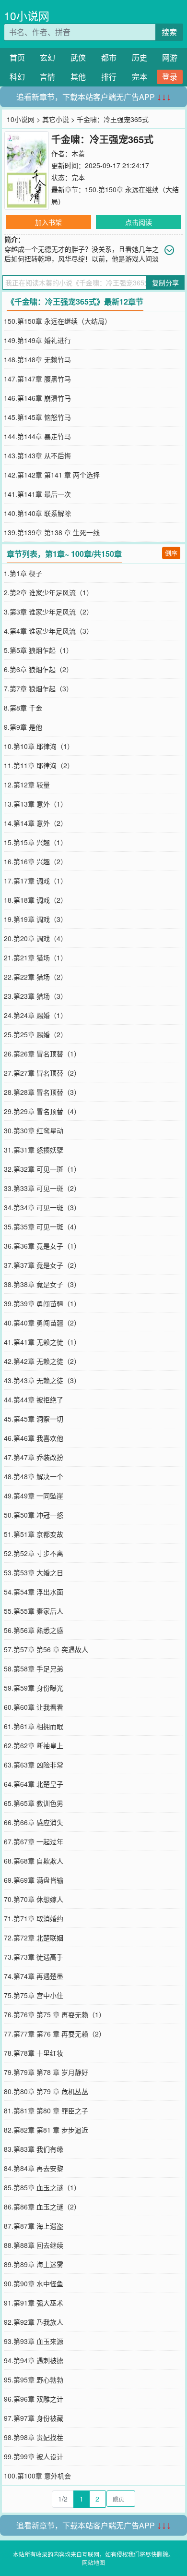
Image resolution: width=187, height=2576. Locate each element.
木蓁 (78, 153)
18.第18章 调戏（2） (35, 900)
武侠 (78, 57)
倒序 (171, 553)
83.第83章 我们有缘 (34, 2149)
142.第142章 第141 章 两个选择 (52, 475)
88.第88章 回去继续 (34, 2245)
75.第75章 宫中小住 (34, 1995)
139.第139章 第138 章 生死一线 (52, 532)
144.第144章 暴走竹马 (37, 436)
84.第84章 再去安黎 (34, 2168)
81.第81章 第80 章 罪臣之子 (46, 2110)
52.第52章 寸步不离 (34, 1553)
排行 (109, 77)
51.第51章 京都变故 (34, 1534)
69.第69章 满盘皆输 (34, 1880)
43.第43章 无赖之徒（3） (42, 1380)
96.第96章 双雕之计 (34, 2399)
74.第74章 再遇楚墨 (34, 1976)
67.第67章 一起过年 (34, 1841)
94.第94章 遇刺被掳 (34, 2360)
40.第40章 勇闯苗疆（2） (42, 1323)
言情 (47, 77)
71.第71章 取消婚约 (34, 1918)
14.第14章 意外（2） (35, 823)
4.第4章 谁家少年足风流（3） (48, 631)
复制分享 (165, 282)
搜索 (169, 32)
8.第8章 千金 (23, 708)
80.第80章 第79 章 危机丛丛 (46, 2091)
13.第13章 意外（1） (35, 804)
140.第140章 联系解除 (37, 513)
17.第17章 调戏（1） (35, 881)
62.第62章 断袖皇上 (34, 1745)
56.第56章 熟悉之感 (34, 1630)
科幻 (17, 77)
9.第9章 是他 (23, 727)
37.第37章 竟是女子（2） (42, 1265)
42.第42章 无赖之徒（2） (42, 1361)
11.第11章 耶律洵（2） (39, 765)
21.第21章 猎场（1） (35, 957)
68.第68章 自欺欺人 (34, 1861)
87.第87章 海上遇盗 (34, 2226)
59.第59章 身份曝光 (34, 1688)
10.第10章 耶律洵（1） (39, 746)
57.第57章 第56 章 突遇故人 (46, 1649)
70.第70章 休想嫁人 (34, 1899)
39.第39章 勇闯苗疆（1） (42, 1303)
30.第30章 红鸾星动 (34, 1130)
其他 (78, 77)
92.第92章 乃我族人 (34, 2322)
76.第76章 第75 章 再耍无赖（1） (55, 2014)
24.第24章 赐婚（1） (35, 1015)
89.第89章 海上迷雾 (34, 2264)
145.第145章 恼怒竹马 (37, 417)
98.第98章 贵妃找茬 (34, 2437)
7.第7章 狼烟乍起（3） (38, 688)
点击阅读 (139, 222)
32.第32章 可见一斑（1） (42, 1169)
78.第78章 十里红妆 (34, 2053)
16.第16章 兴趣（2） (35, 861)
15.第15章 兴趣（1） (35, 842)
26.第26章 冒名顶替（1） (42, 1054)
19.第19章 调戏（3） (35, 919)
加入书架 (48, 222)
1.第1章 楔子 (23, 573)
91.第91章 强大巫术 (34, 2303)
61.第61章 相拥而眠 (34, 1726)
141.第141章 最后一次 (37, 494)
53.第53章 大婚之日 (34, 1572)
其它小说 (56, 119)
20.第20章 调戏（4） (35, 938)
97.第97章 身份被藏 (34, 2418)
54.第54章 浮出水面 (34, 1592)
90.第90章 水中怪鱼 (34, 2283)
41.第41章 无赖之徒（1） (42, 1342)
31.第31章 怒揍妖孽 (34, 1150)
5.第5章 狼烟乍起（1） (38, 650)
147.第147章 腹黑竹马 (37, 379)
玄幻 (47, 57)
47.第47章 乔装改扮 (34, 1457)
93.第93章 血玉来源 (34, 2341)
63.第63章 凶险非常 (34, 1765)
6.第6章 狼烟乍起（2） (38, 669)
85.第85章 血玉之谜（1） (42, 2187)
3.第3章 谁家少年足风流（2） (48, 612)
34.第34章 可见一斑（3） (42, 1207)
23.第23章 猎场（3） (35, 996)
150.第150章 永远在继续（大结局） (58, 321)
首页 (17, 57)
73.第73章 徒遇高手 (34, 1957)
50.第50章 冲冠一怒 (34, 1515)
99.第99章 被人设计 (34, 2456)
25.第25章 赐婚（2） (35, 1034)
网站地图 (93, 2562)
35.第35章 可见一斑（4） (42, 1227)
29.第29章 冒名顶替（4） (42, 1111)
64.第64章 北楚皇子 (34, 1784)
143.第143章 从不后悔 (37, 455)
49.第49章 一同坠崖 (34, 1496)
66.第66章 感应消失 (34, 1822)
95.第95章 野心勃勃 (34, 2380)
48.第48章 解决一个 (34, 1476)
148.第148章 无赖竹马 (37, 359)
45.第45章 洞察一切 (34, 1419)
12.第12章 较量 (27, 785)
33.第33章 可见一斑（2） (42, 1188)
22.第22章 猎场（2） (35, 977)
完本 (140, 77)
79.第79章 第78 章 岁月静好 (46, 2072)
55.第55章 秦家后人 (34, 1611)
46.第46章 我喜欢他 (34, 1438)
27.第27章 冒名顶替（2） (42, 1073)
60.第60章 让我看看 (34, 1707)
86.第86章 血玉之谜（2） (42, 2207)
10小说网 (27, 16)
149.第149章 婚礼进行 (37, 340)
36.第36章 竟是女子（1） (42, 1246)
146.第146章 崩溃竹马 (37, 398)
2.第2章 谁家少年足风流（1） (48, 592)
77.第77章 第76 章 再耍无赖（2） (55, 2034)
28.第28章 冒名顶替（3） (42, 1092)
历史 (140, 57)
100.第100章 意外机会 (37, 2476)
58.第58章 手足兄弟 (34, 1668)
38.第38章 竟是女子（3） (42, 1284)
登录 (170, 77)
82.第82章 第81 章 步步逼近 (46, 2130)
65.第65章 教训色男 (34, 1803)
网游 (170, 57)
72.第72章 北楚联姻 (34, 1938)
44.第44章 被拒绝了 (34, 1399)
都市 (109, 57)
